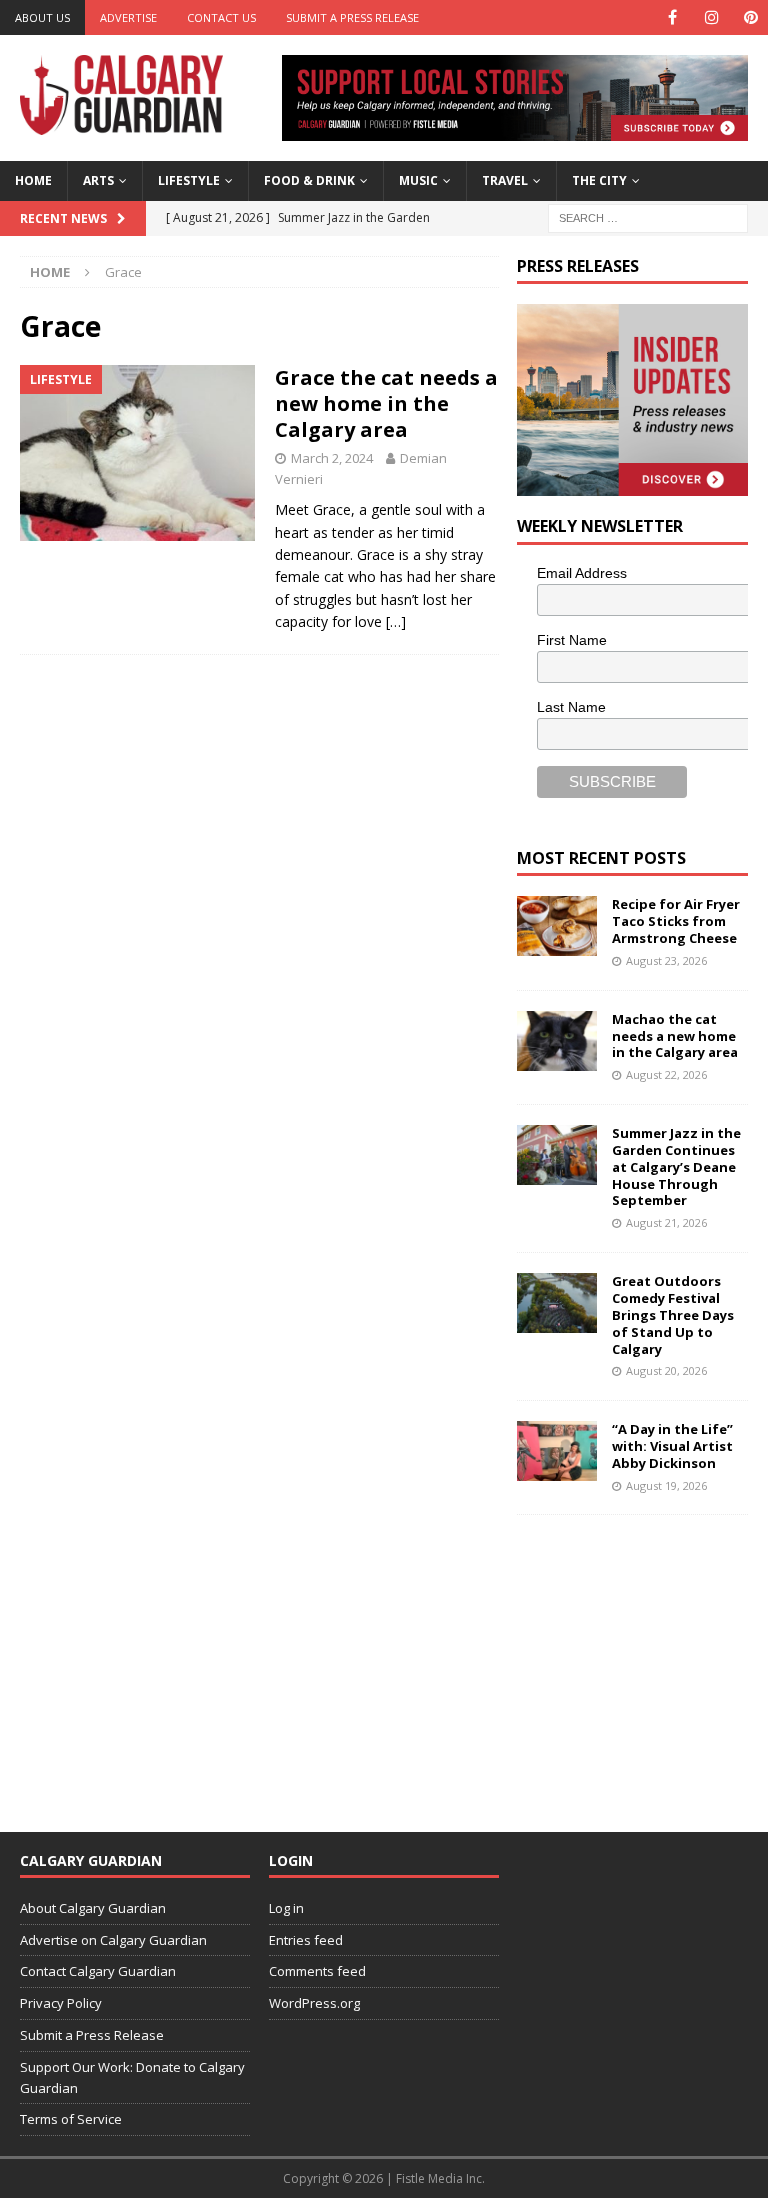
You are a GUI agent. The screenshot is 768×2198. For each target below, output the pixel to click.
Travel (505, 180)
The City (599, 180)
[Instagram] (711, 17)
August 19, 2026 (666, 1485)
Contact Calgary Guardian (98, 1971)
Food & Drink (309, 180)
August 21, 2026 (666, 1222)
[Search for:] (648, 216)
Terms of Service (71, 2119)
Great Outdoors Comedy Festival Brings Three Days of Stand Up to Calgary (673, 1315)
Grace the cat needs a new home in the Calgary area (386, 403)
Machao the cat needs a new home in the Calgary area (675, 1036)
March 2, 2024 (332, 458)
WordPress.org (314, 2003)
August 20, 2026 (666, 1370)
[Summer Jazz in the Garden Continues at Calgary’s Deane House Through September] (557, 1155)
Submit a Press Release (352, 17)
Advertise (128, 17)
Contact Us (221, 17)
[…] (396, 621)
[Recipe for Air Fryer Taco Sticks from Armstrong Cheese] (557, 926)
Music (418, 180)
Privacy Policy (61, 2003)
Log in (286, 1908)
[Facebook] (672, 17)
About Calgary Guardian (93, 1908)
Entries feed (306, 1940)
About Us (42, 17)
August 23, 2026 (666, 960)
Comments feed (317, 1971)
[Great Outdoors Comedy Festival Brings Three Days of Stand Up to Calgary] (557, 1303)
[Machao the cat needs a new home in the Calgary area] (557, 1041)
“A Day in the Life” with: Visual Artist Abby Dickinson (672, 1446)
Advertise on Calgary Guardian (113, 1940)
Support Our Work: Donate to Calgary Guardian (132, 2077)
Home (33, 180)
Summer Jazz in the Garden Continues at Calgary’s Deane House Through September (676, 1167)
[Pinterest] (750, 17)
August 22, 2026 (666, 1074)
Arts (98, 180)
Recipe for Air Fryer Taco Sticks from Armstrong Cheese (676, 921)
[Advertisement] (642, 1660)
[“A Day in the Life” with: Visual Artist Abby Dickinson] (557, 1451)
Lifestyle (189, 180)
